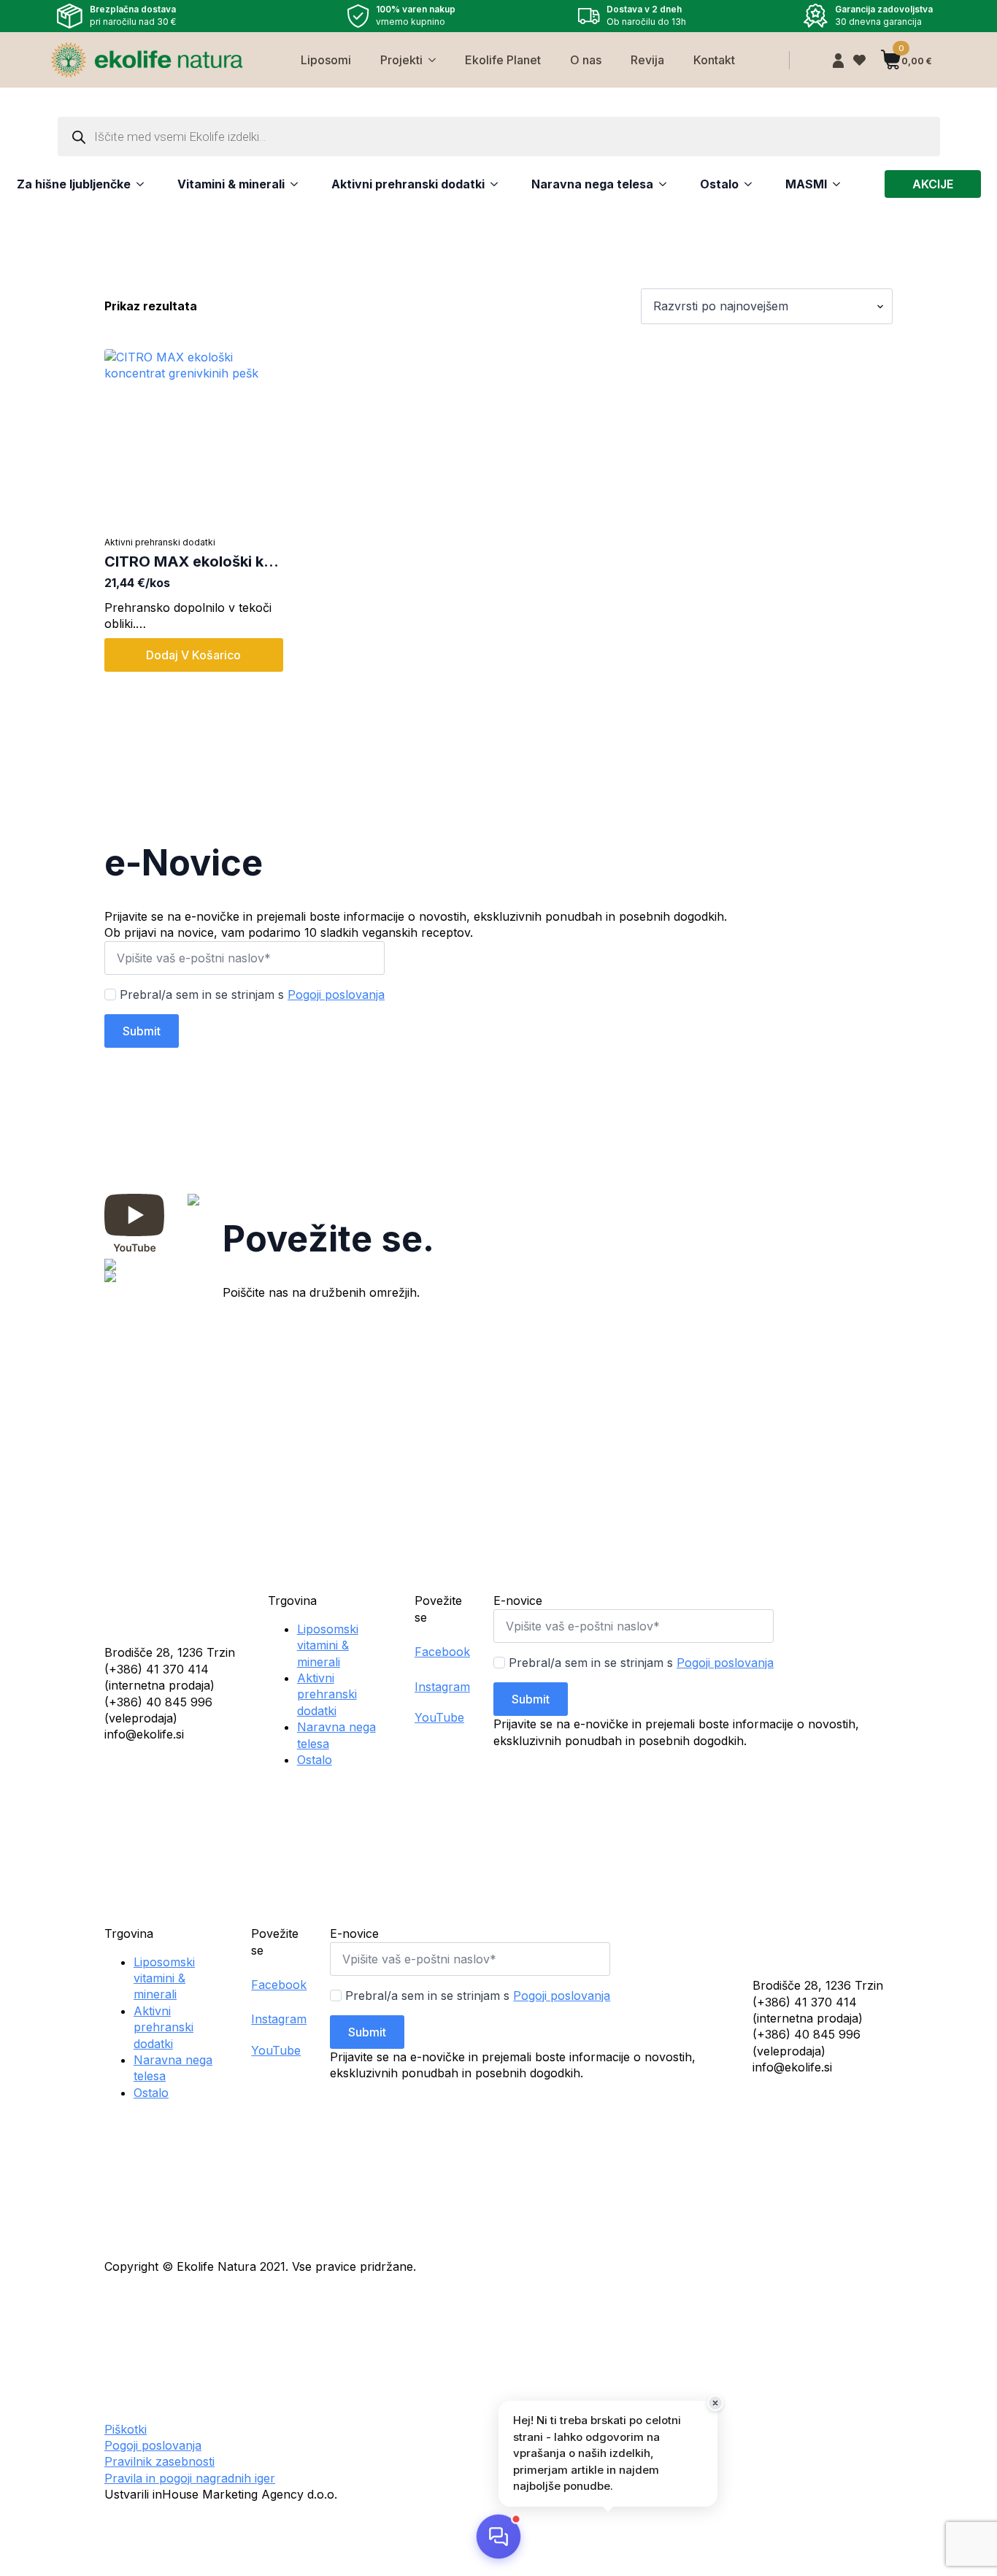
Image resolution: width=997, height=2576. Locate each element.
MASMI (806, 184)
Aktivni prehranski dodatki (408, 184)
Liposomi (326, 60)
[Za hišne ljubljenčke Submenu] (137, 184)
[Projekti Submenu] (436, 60)
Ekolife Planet (503, 60)
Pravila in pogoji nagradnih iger (190, 2478)
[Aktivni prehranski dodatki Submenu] (491, 184)
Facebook (442, 1652)
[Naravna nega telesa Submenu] (660, 184)
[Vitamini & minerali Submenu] (291, 184)
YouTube (439, 1717)
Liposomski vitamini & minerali (328, 1645)
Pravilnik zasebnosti (159, 2461)
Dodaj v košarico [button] (193, 655)
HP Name (121, 829)
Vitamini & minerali (231, 184)
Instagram (442, 1687)
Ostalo (719, 184)
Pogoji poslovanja (336, 994)
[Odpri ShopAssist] (498, 2537)
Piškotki (126, 2429)
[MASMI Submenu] (834, 184)
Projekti (401, 60)
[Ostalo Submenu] (745, 184)
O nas (586, 60)
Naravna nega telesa (592, 184)
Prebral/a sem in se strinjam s (252, 994)
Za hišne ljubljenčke (74, 184)
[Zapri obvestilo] (715, 2403)
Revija (647, 60)
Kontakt (714, 60)
